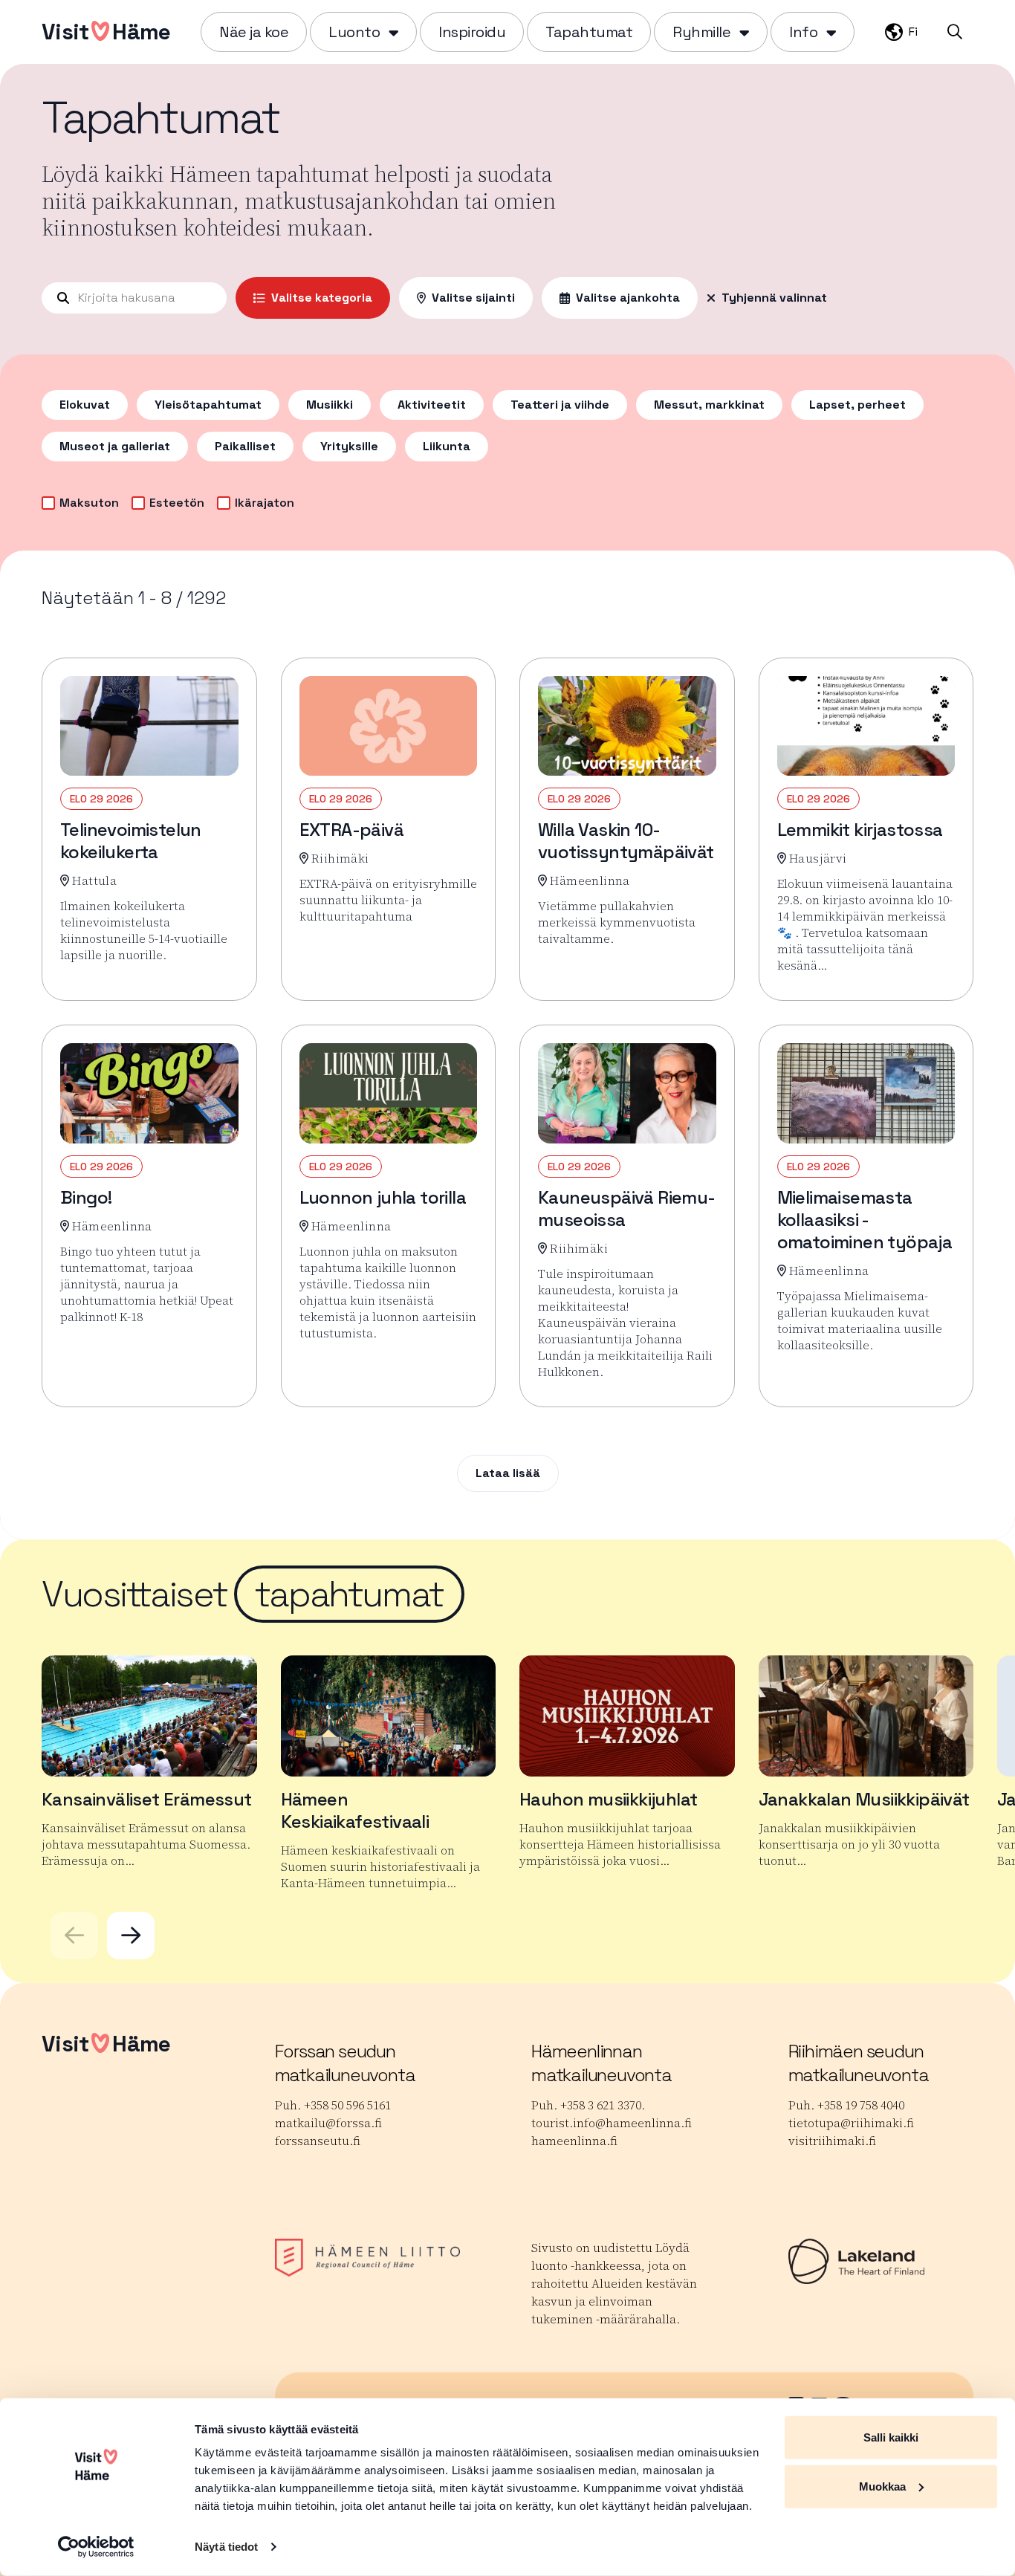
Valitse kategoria (322, 298)
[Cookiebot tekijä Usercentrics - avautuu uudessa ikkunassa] (96, 2547)
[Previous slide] (74, 1936)
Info (803, 32)
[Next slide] (131, 1936)
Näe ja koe (254, 32)
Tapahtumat (589, 32)
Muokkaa (882, 2486)
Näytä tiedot (226, 2547)
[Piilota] (392, 32)
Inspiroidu (472, 32)
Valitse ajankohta (628, 298)
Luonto (354, 32)
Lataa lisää (508, 1473)
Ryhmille (701, 32)
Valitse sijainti (473, 298)
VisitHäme (106, 32)
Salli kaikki (891, 2437)
